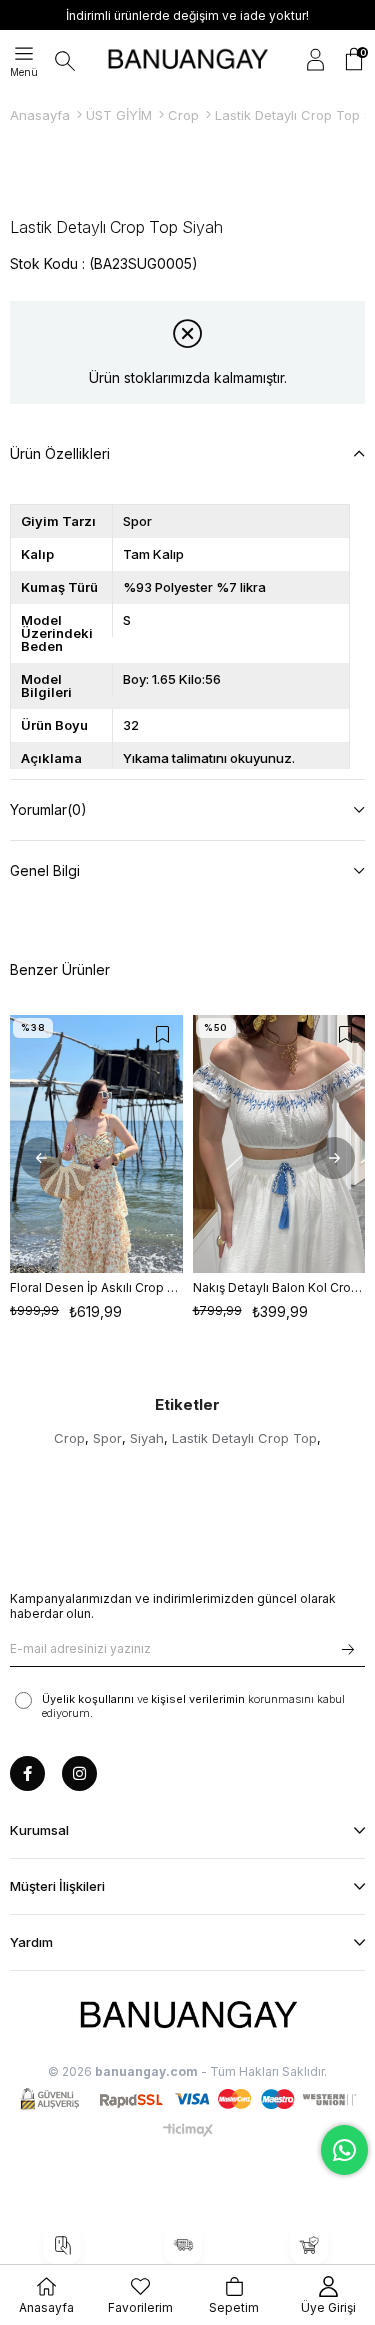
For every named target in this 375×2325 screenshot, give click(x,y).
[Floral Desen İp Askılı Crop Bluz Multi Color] (96, 1144)
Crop (69, 1438)
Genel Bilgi (45, 870)
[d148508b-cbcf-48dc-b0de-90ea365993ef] (188, 2016)
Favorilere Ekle (163, 1035)
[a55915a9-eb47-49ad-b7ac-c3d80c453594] (188, 2099)
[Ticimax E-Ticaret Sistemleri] (188, 2130)
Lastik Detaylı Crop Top (244, 1438)
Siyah (147, 1438)
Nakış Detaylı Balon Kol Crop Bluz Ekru (279, 1287)
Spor (107, 1438)
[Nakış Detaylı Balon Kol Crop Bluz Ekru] (279, 1144)
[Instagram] (79, 1773)
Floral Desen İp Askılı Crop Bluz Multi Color (96, 1287)
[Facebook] (27, 1773)
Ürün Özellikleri (60, 453)
